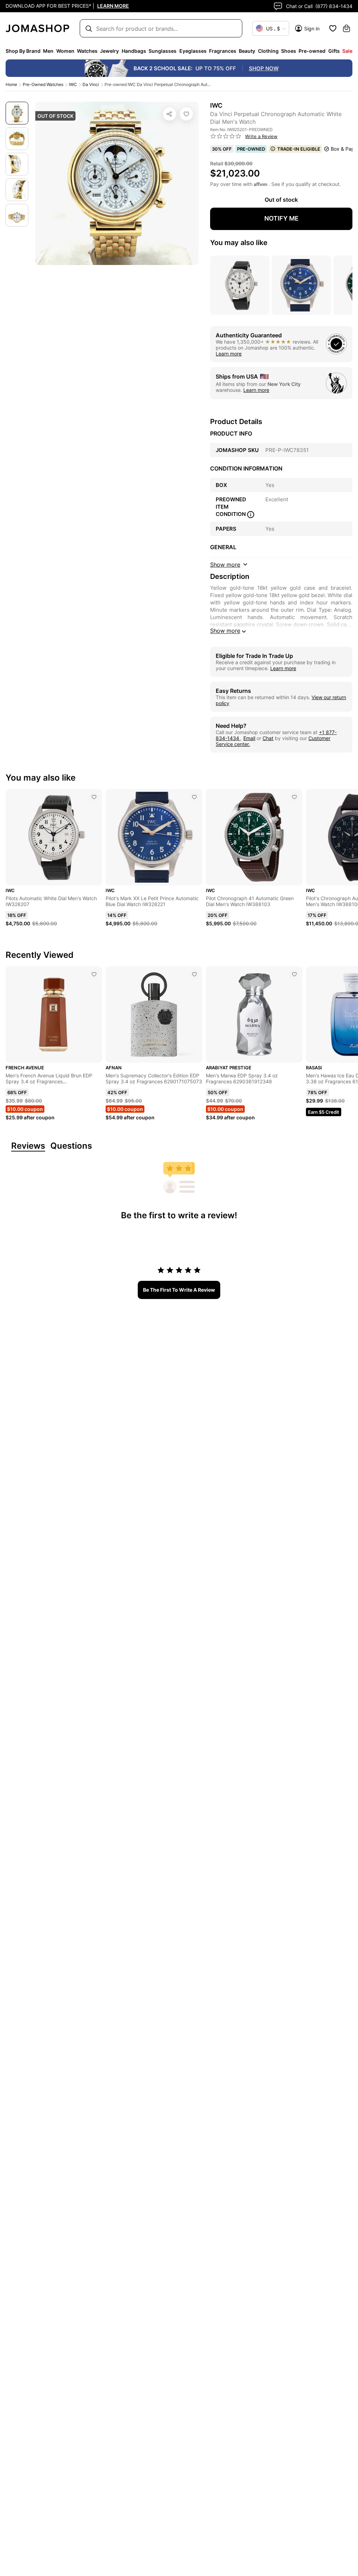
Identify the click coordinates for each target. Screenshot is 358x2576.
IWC (73, 84)
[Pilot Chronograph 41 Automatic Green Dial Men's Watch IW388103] (294, 797)
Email (249, 738)
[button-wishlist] (333, 28)
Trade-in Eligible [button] (299, 149)
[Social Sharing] (170, 114)
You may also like (239, 243)
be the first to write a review (179, 1290)
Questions (71, 1146)
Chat (268, 738)
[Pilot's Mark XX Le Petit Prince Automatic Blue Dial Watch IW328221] (194, 797)
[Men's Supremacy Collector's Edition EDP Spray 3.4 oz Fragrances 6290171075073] (194, 974)
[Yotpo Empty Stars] (226, 136)
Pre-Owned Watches (43, 84)
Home (11, 84)
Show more (225, 631)
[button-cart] (346, 28)
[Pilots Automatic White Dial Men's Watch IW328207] (94, 797)
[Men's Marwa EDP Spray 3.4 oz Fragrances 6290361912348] (294, 974)
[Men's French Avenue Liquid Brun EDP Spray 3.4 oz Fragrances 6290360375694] (94, 974)
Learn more (229, 354)
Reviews (28, 1146)
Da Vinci (91, 84)
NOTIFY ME (281, 218)
